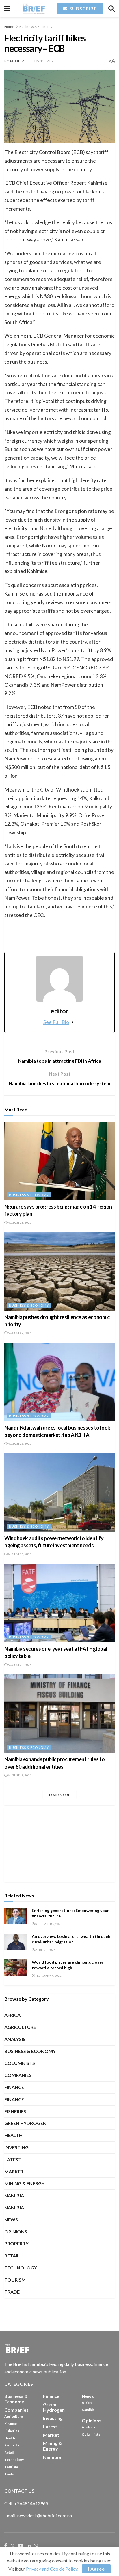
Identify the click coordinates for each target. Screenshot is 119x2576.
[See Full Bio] (72, 1022)
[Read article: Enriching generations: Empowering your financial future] (16, 1916)
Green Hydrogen (25, 2123)
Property (16, 2243)
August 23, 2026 (19, 1443)
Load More (60, 1795)
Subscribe (82, 8)
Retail (12, 2256)
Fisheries (15, 2111)
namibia (14, 2207)
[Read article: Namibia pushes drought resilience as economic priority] (59, 1271)
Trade (12, 2292)
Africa (12, 2015)
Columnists (20, 2063)
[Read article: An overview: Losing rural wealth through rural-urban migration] (16, 1942)
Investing (16, 2147)
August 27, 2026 (19, 1333)
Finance (14, 2087)
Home (9, 27)
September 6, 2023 (49, 1924)
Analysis (15, 2039)
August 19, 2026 (19, 1775)
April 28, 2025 (45, 1950)
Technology (21, 2268)
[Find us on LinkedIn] (29, 2546)
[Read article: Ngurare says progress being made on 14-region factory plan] (59, 1161)
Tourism (15, 2280)
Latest (13, 2159)
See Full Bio (56, 1022)
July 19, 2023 (44, 61)
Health (13, 2135)
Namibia (14, 2195)
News (11, 2220)
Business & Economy (36, 27)
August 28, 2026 (19, 1222)
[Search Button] (111, 9)
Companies (18, 2075)
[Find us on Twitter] (13, 2546)
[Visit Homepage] (34, 9)
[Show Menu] (7, 9)
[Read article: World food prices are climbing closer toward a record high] (16, 1967)
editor (17, 61)
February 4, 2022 (48, 1976)
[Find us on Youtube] (21, 2546)
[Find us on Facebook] (6, 2546)
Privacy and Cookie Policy (52, 2569)
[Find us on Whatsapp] (36, 2546)
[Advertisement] (59, 1844)
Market (14, 2171)
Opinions (16, 2232)
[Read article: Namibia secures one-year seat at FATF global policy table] (59, 1603)
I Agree (96, 2569)
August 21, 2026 (19, 1554)
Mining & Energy (24, 2183)
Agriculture (20, 2027)
